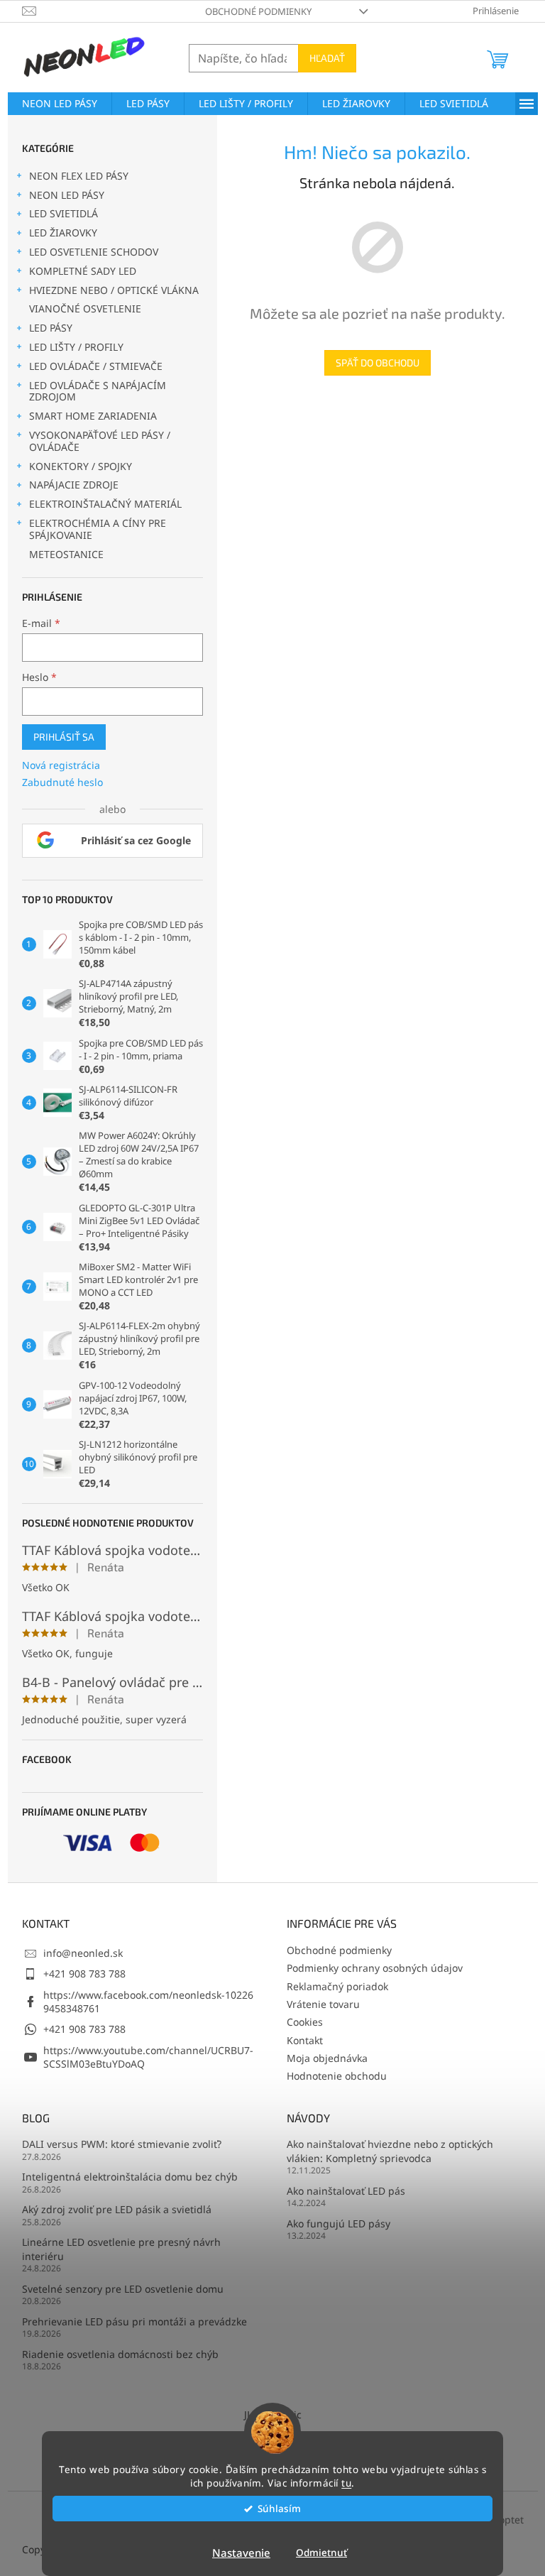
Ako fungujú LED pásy (338, 2223)
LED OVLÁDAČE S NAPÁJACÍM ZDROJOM (98, 391)
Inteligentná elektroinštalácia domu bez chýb (130, 2177)
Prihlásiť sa (64, 737)
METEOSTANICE (66, 554)
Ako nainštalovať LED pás (346, 2191)
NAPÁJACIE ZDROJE (74, 485)
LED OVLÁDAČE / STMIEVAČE (96, 366)
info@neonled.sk (83, 1953)
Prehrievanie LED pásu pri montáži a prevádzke (134, 2321)
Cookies (305, 2022)
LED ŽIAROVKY (63, 233)
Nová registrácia (61, 765)
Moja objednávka (327, 2058)
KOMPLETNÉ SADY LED (83, 271)
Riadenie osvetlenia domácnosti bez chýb (120, 2354)
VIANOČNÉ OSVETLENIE (85, 309)
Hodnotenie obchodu (337, 2076)
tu (346, 2483)
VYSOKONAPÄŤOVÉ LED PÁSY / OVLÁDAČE (100, 441)
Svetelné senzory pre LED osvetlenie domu (123, 2289)
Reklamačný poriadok (337, 1986)
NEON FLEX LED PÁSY (79, 176)
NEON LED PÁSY (67, 195)
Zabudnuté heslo (62, 782)
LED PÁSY (51, 328)
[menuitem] (60, 104)
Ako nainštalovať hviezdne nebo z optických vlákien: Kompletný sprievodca (390, 2151)
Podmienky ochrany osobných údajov (375, 1968)
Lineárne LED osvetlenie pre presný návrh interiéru (121, 2249)
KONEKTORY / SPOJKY (81, 466)
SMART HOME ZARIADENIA (93, 416)
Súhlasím (279, 2509)
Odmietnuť (321, 2553)
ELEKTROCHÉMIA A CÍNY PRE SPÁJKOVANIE (98, 529)
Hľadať (327, 58)
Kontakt (305, 2040)
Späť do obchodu (378, 362)
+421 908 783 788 (84, 1974)
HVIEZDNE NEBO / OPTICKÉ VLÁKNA (114, 290)
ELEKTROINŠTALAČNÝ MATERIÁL (105, 504)
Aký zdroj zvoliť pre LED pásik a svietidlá (117, 2209)
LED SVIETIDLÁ (64, 213)
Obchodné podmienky (258, 11)
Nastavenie (241, 2553)
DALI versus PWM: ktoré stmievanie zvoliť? (122, 2144)
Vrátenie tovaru (323, 2004)
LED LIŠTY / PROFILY (76, 347)
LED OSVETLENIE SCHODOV (94, 252)
